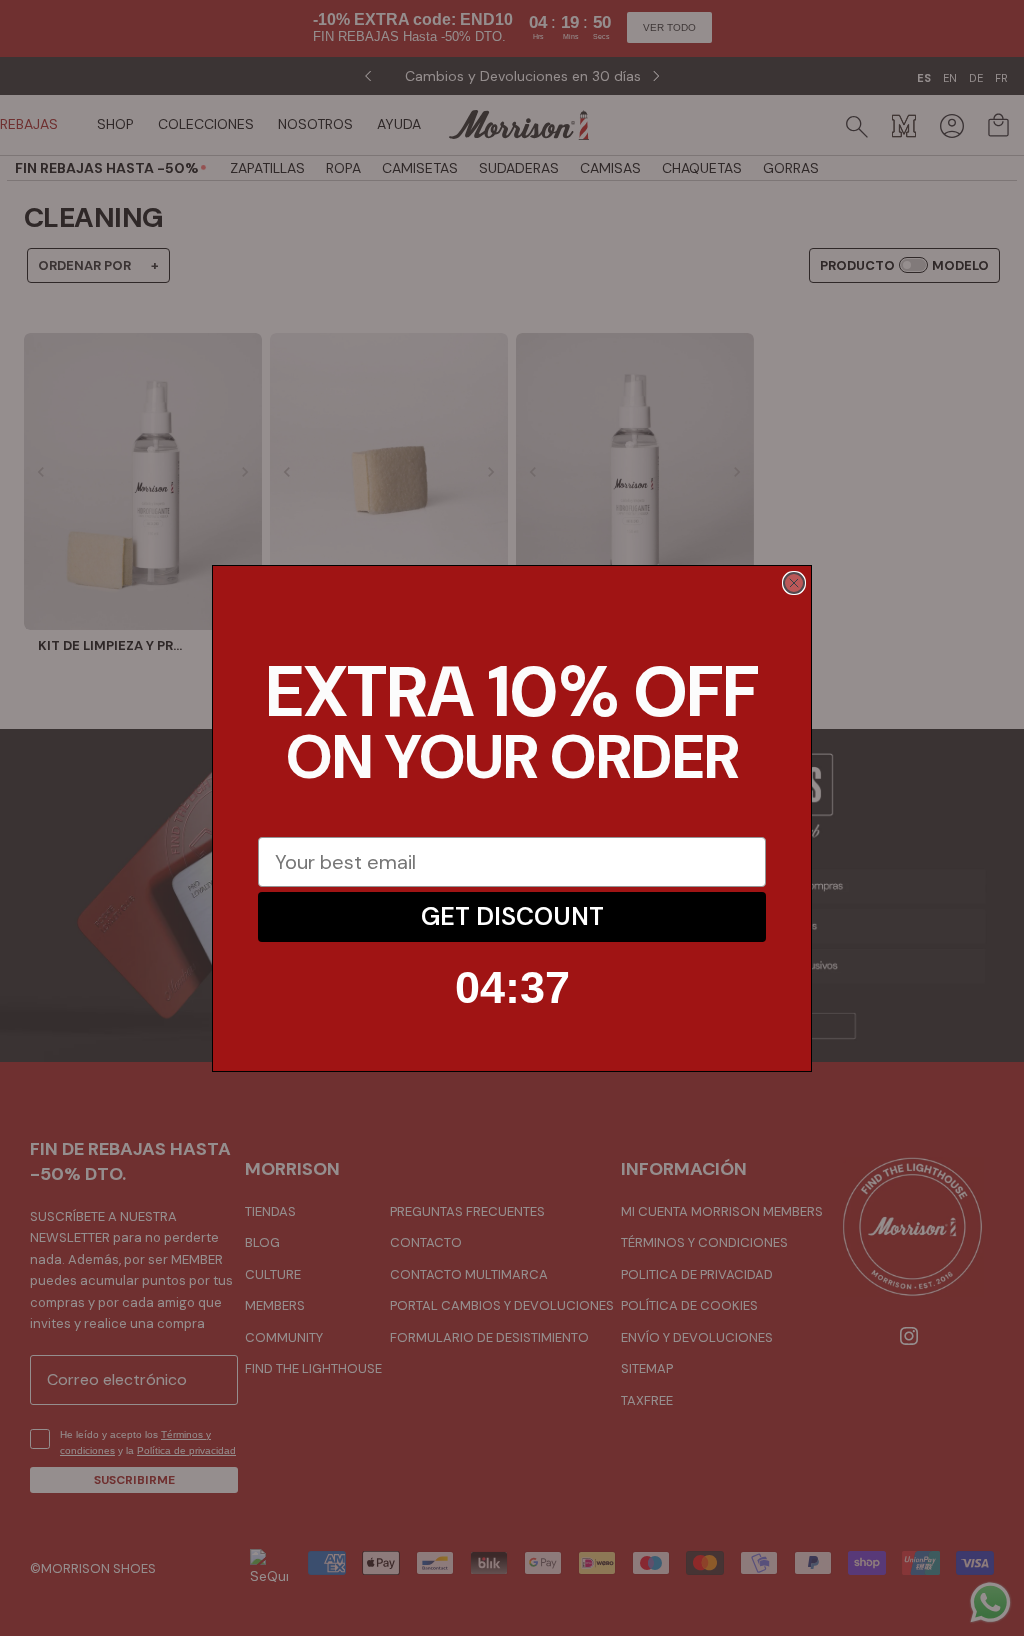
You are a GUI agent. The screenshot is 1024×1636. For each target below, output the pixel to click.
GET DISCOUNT (512, 916)
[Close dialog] (794, 583)
